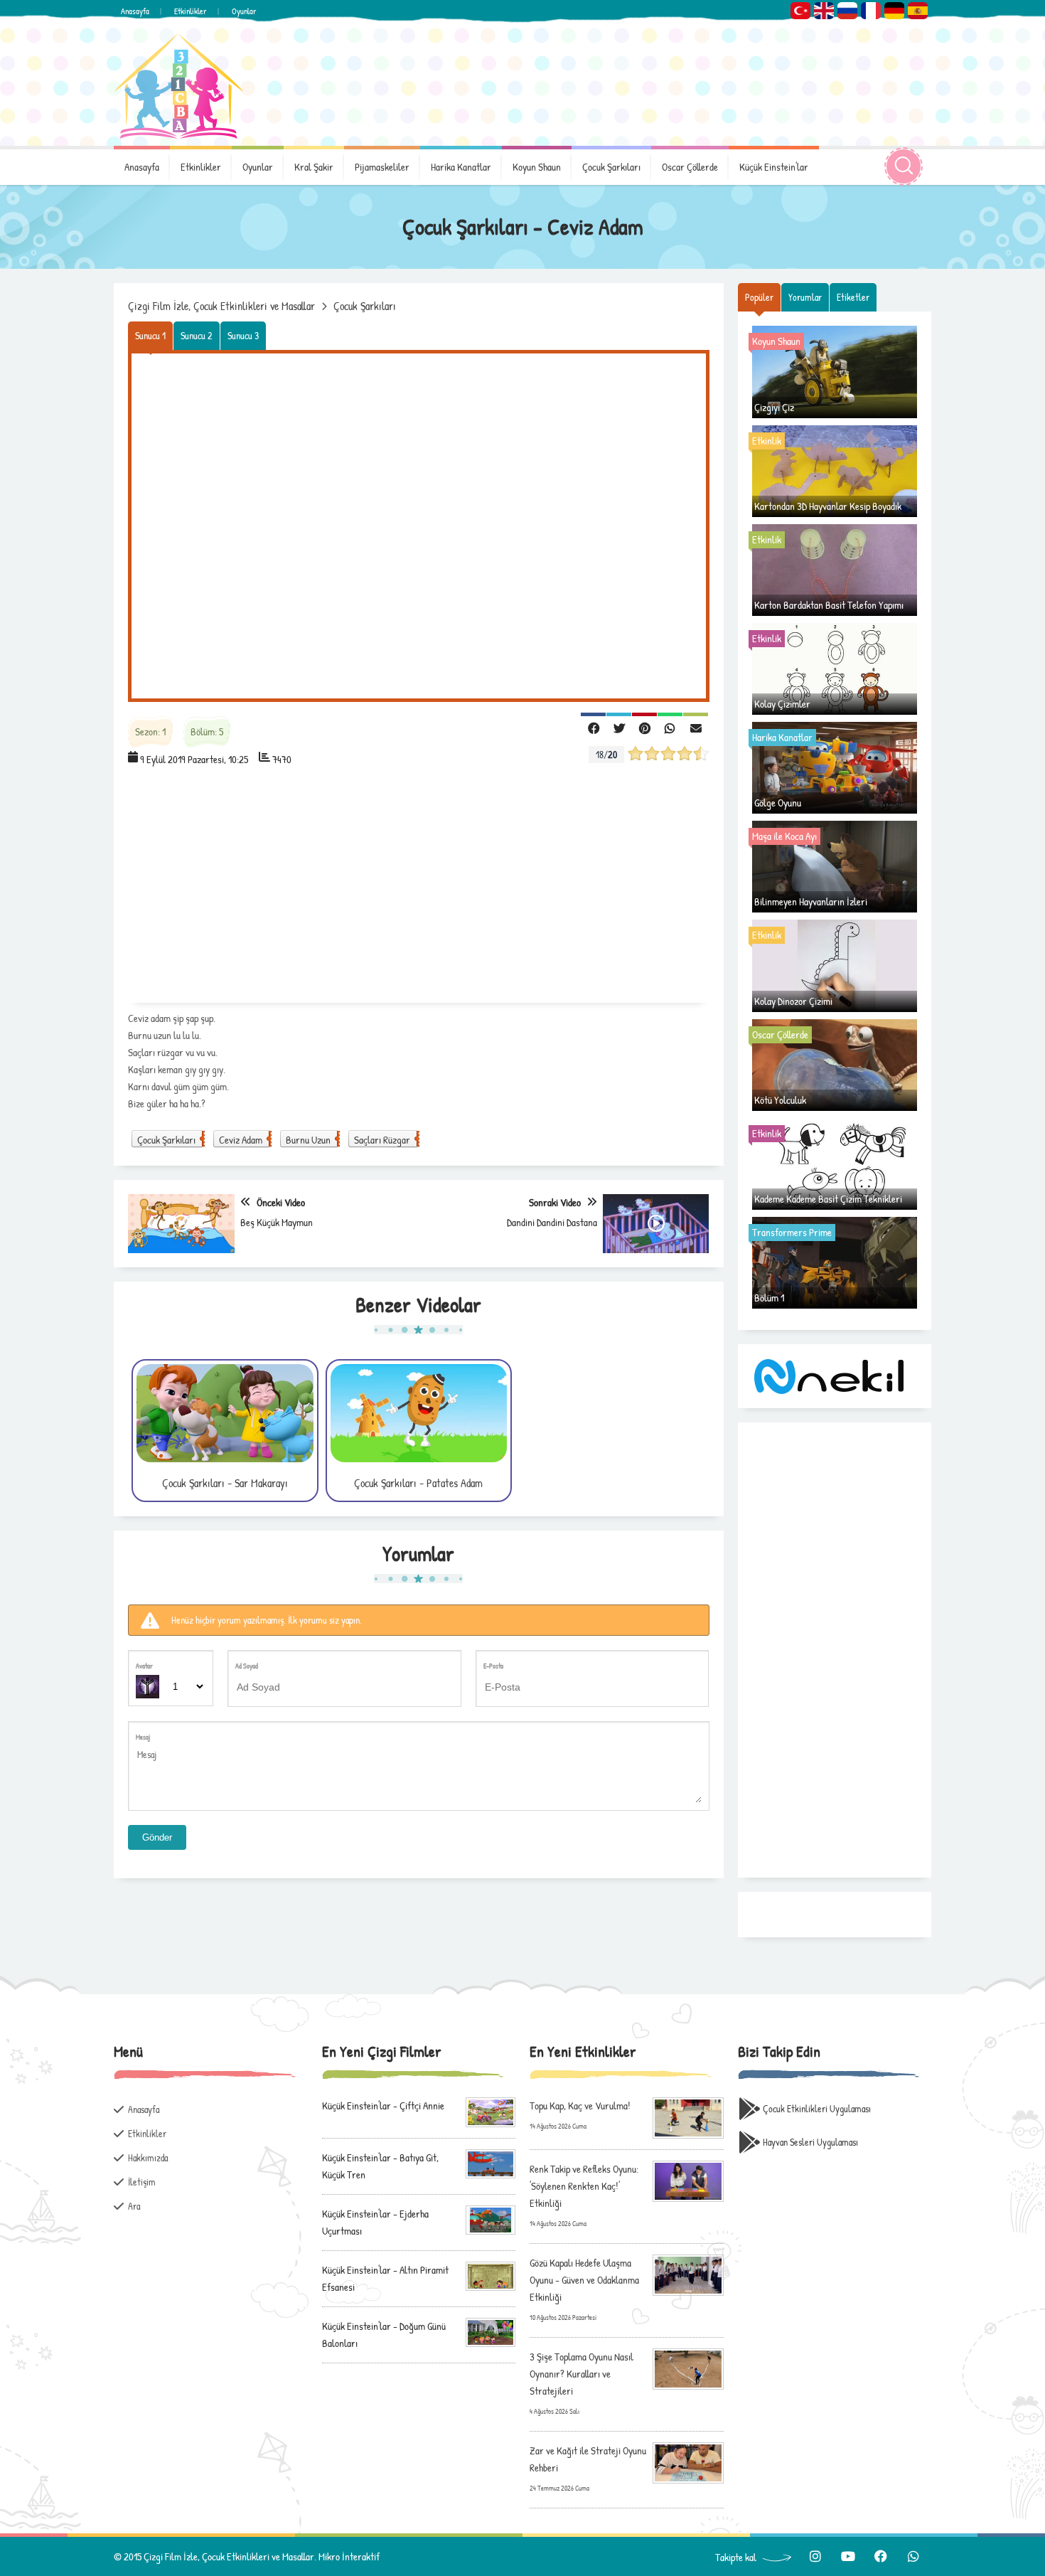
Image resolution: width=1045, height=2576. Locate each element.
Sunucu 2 (197, 335)
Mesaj (143, 1737)
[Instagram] (815, 2556)
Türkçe (800, 11)
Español (918, 11)
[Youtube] (848, 2556)
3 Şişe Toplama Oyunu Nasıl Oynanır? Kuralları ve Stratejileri (582, 2374)
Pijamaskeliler (382, 167)
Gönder (157, 1837)
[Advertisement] (419, 889)
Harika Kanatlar (461, 167)
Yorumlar (805, 297)
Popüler (759, 297)
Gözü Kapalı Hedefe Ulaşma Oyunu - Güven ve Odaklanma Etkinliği (584, 2280)
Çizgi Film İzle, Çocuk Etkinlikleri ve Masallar (221, 306)
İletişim (142, 2182)
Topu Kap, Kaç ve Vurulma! (580, 2106)
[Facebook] (593, 727)
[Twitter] (619, 727)
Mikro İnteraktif (349, 2556)
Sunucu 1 (150, 335)
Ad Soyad (247, 1666)
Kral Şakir (314, 167)
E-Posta (493, 1666)
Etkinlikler (191, 11)
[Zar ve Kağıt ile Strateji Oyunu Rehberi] (688, 2462)
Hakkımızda (148, 2157)
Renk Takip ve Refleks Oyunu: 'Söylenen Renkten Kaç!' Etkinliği (584, 2186)
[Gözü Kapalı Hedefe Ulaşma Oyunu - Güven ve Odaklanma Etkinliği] (688, 2274)
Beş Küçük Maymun (277, 1222)
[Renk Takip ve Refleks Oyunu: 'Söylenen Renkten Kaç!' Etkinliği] (688, 2180)
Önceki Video (281, 1202)
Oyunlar (244, 11)
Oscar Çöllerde (690, 167)
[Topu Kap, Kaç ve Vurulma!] (688, 2117)
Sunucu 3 (243, 335)
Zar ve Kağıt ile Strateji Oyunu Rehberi (588, 2459)
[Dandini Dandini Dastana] (656, 1224)
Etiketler (853, 297)
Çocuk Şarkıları (611, 167)
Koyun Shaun (537, 167)
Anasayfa (135, 11)
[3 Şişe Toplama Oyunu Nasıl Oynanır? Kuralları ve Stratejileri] (688, 2368)
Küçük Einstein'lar (774, 167)
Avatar (144, 1666)
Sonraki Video (555, 1202)
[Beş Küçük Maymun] (181, 1224)
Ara (134, 2206)
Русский (847, 11)
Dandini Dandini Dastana (552, 1222)
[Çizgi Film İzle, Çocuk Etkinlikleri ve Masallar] (178, 86)
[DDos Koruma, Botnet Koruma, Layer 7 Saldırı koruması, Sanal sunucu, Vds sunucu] (831, 1374)
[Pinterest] (644, 727)
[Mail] (696, 727)
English (824, 11)
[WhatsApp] (670, 727)
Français (871, 11)
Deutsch (894, 11)
